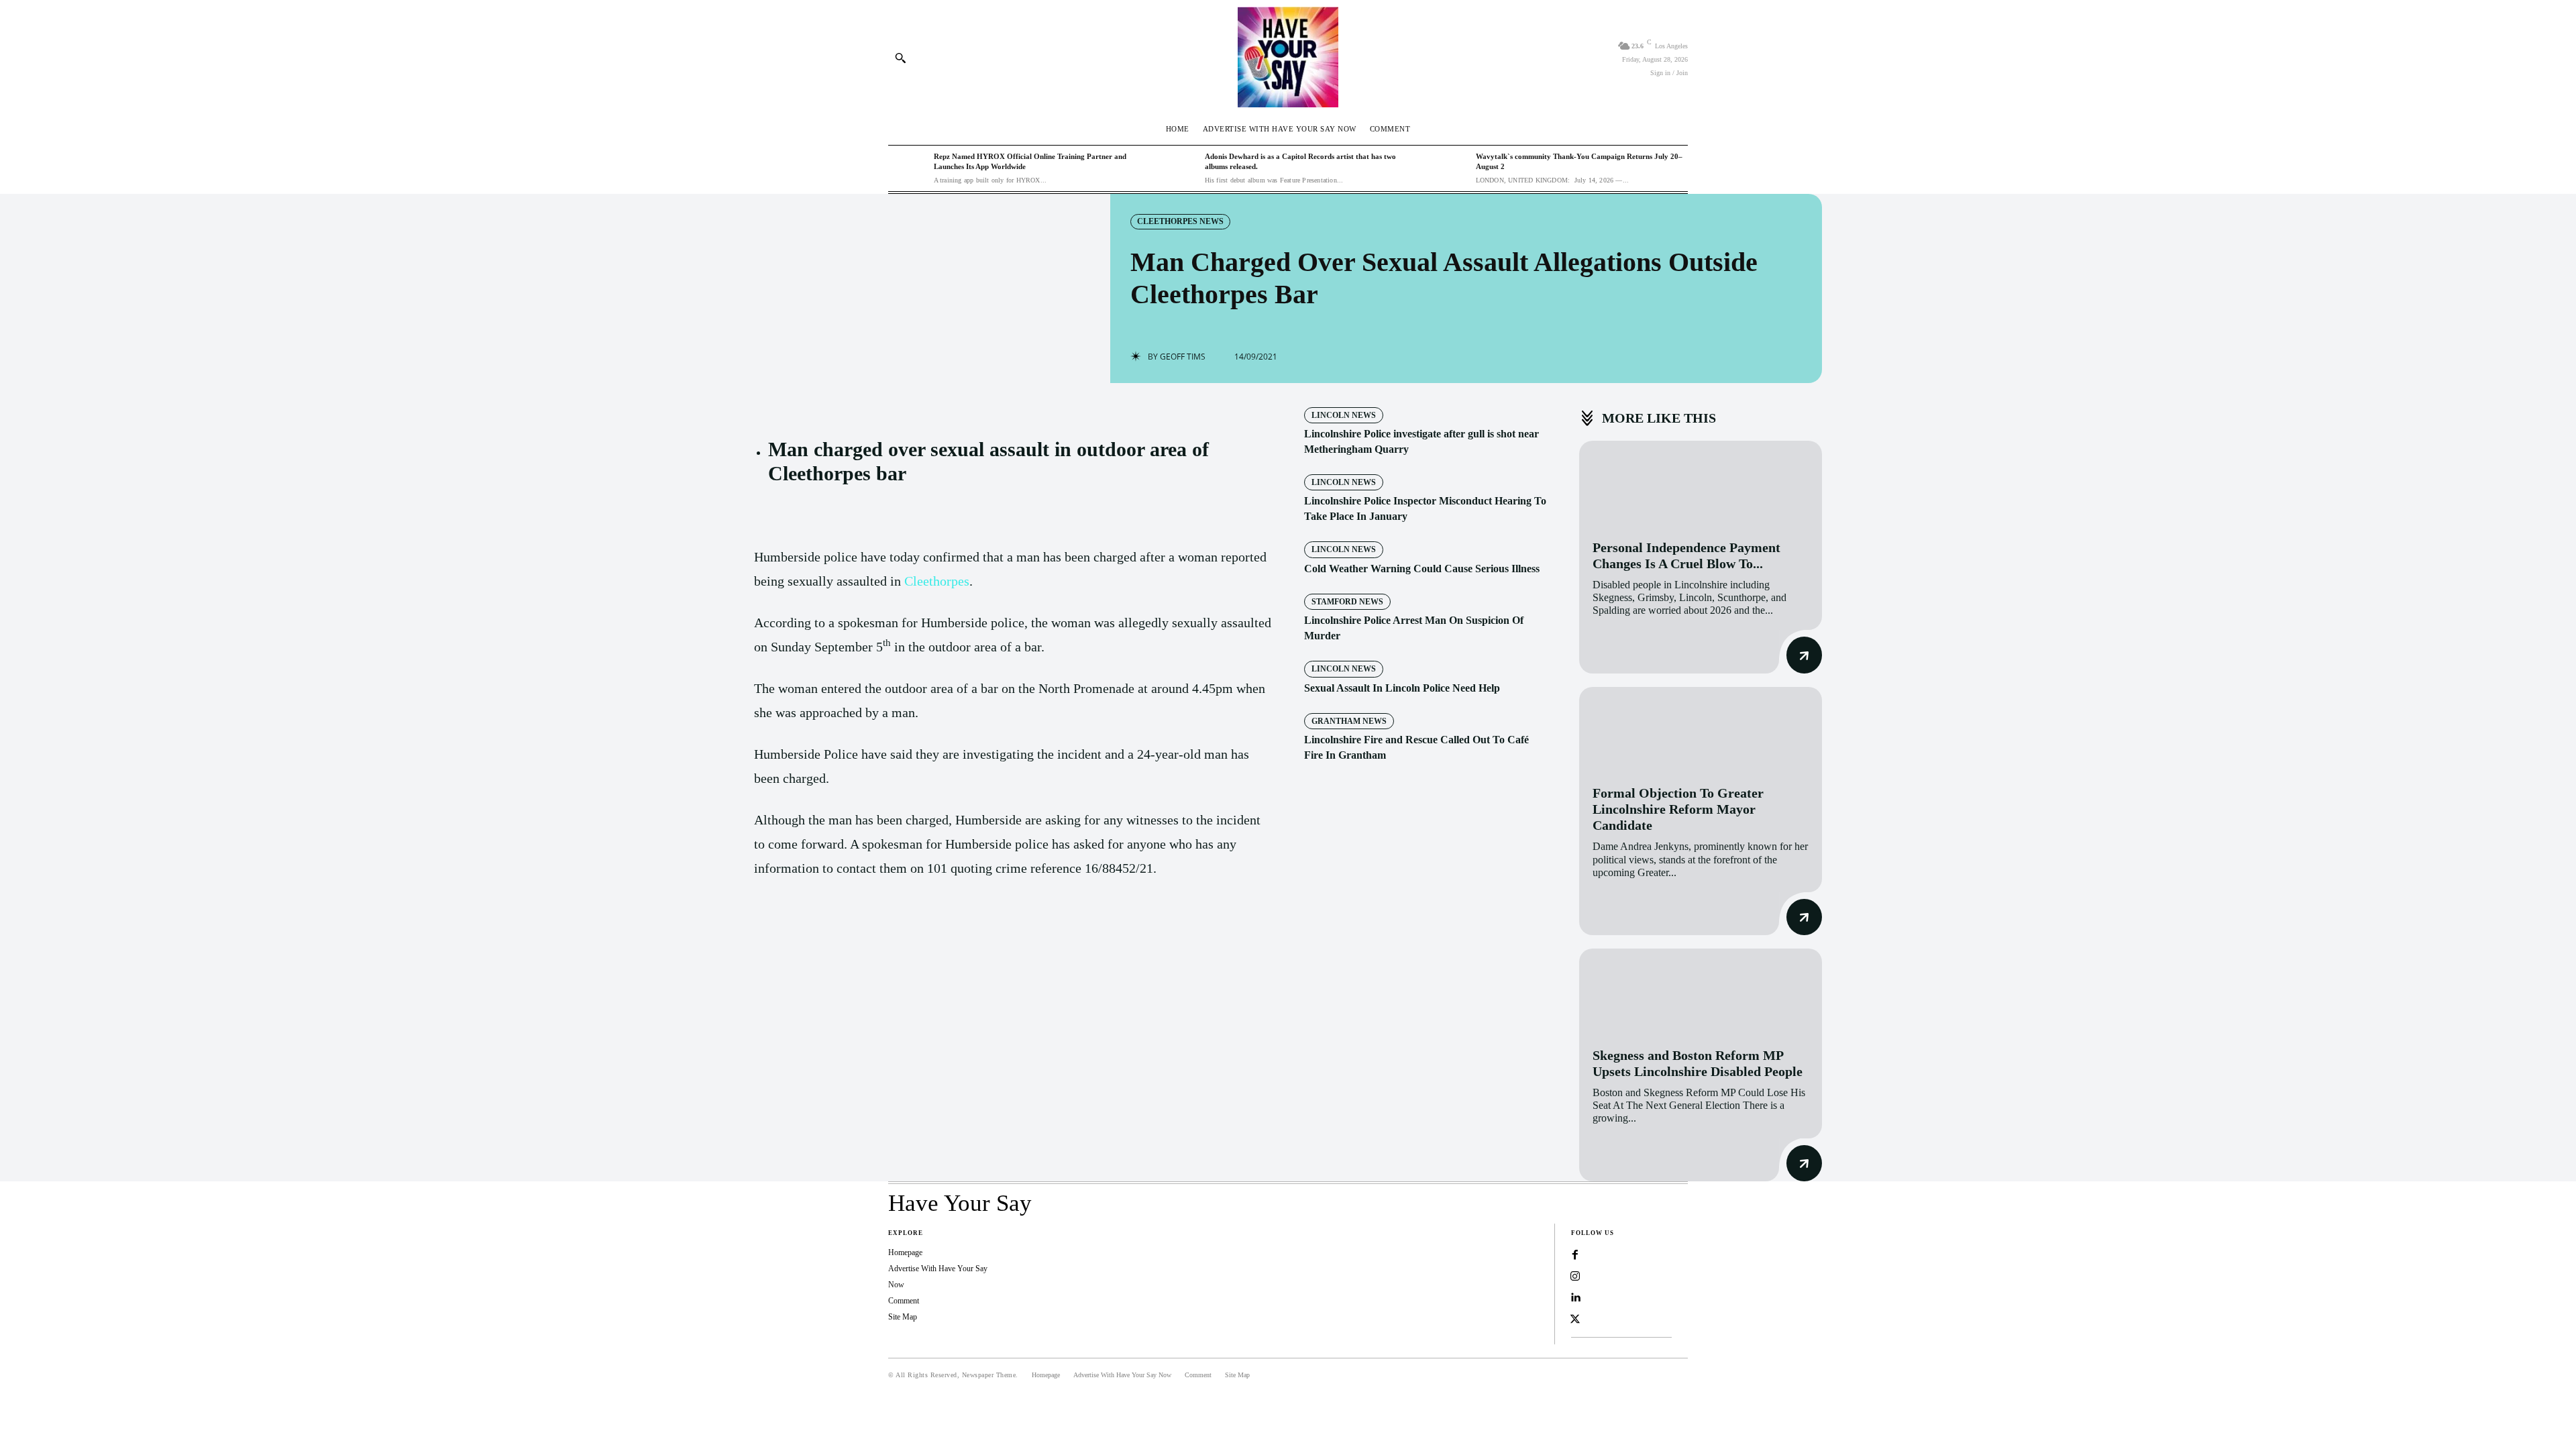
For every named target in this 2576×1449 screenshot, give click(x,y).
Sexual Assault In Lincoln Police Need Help (1402, 688)
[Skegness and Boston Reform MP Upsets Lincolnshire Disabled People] (1701, 991)
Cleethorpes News (1180, 221)
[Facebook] (847, 935)
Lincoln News (1344, 415)
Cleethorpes (937, 581)
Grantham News (1349, 721)
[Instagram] (1575, 1277)
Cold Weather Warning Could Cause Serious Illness (1422, 569)
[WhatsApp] (939, 935)
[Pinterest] (908, 935)
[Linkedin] (1575, 1298)
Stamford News (1347, 602)
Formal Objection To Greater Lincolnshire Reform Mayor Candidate (1678, 809)
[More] (971, 935)
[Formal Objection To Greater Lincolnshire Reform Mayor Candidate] (1701, 730)
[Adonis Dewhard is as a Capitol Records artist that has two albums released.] (1179, 168)
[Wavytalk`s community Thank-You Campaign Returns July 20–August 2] (1450, 168)
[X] (877, 935)
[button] (900, 58)
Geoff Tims (1183, 357)
